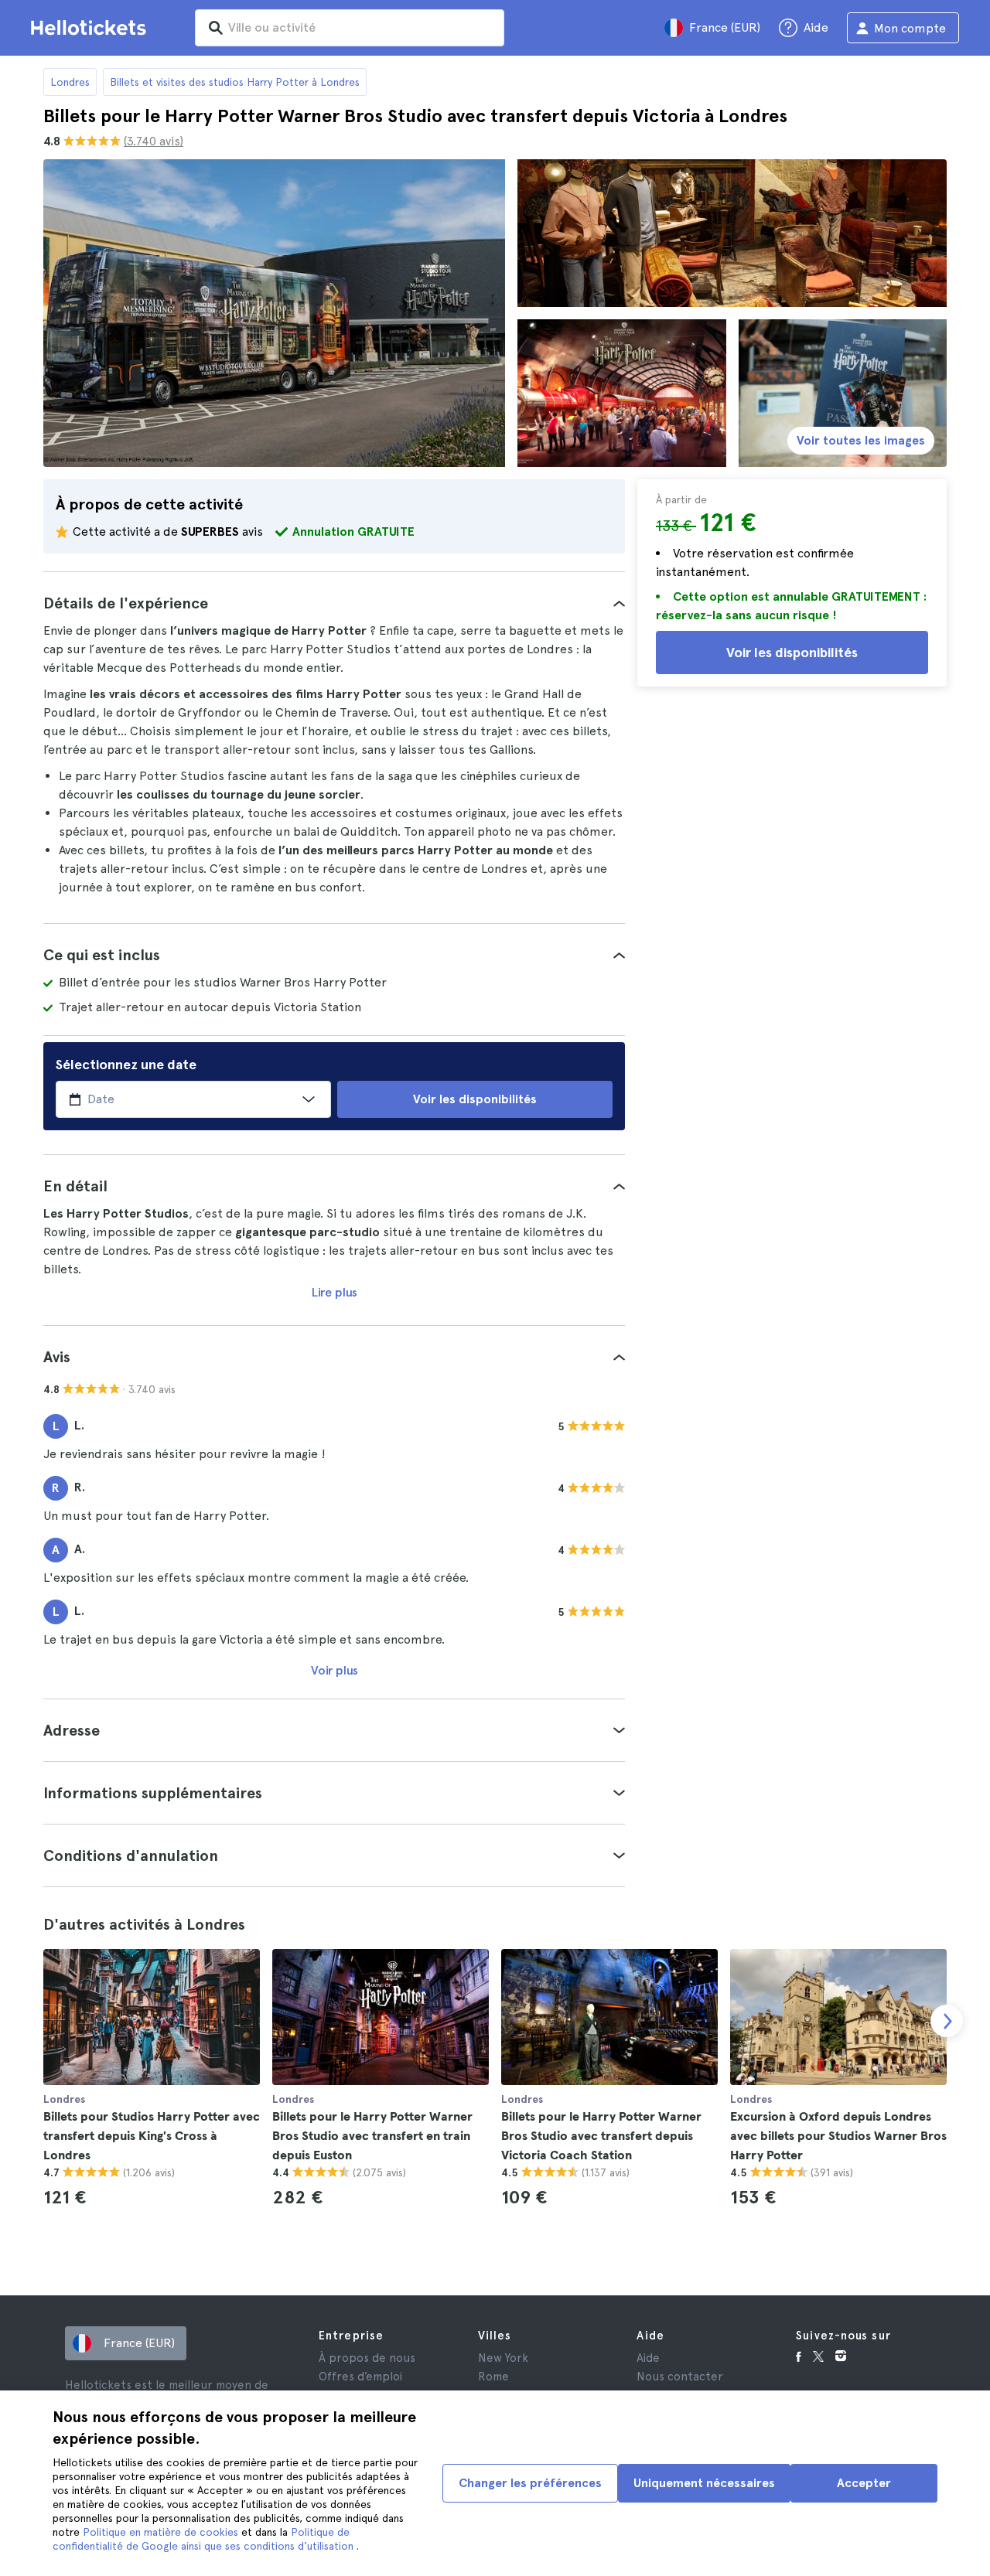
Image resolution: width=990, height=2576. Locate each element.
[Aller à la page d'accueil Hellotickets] (91, 28)
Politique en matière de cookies (162, 2532)
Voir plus (335, 1670)
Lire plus (335, 1292)
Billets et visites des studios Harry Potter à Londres (235, 82)
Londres (70, 82)
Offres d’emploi (360, 2377)
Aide (648, 2358)
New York (503, 2358)
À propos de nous (367, 2358)
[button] (334, 603)
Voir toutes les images (861, 440)
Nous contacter (680, 2377)
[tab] (334, 603)
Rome (493, 2377)
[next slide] (947, 2021)
